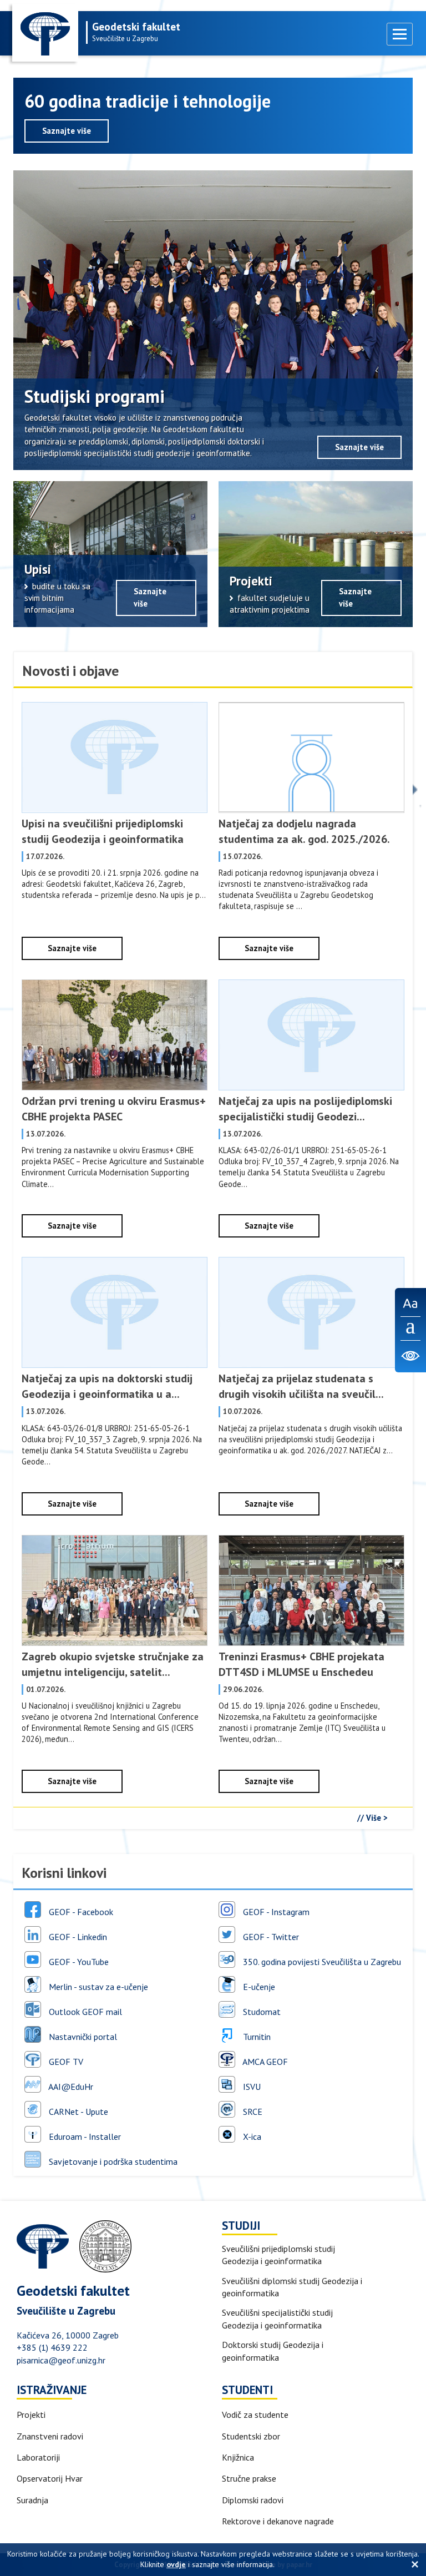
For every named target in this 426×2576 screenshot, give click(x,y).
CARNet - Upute (77, 2111)
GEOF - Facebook (80, 1911)
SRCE (252, 2111)
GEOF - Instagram (275, 1911)
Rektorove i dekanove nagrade (278, 2521)
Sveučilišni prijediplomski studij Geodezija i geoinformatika (278, 2255)
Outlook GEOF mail (84, 2011)
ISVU (251, 2086)
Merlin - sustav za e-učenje (97, 1986)
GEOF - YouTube (78, 1961)
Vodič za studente (255, 2415)
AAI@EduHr (70, 2086)
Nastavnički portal (82, 2036)
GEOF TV (65, 2061)
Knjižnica (238, 2457)
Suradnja (32, 2500)
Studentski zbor (251, 2436)
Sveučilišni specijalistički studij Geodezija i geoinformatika (277, 2319)
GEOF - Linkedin (77, 1936)
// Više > (372, 1818)
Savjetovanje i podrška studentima (112, 2161)
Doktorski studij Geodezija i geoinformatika (273, 2351)
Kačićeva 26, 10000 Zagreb (68, 2335)
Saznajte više (67, 131)
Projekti (31, 2415)
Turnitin (256, 2036)
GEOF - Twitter (270, 1936)
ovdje (176, 2564)
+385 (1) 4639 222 (52, 2347)
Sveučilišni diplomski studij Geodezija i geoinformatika (292, 2287)
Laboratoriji (38, 2457)
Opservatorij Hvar (50, 2478)
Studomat (261, 2011)
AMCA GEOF (264, 2061)
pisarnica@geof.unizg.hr (61, 2360)
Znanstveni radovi (50, 2436)
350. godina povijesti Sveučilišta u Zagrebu (321, 1961)
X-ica (251, 2136)
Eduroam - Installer (84, 2136)
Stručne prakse (249, 2478)
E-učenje (258, 1986)
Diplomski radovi (253, 2500)
